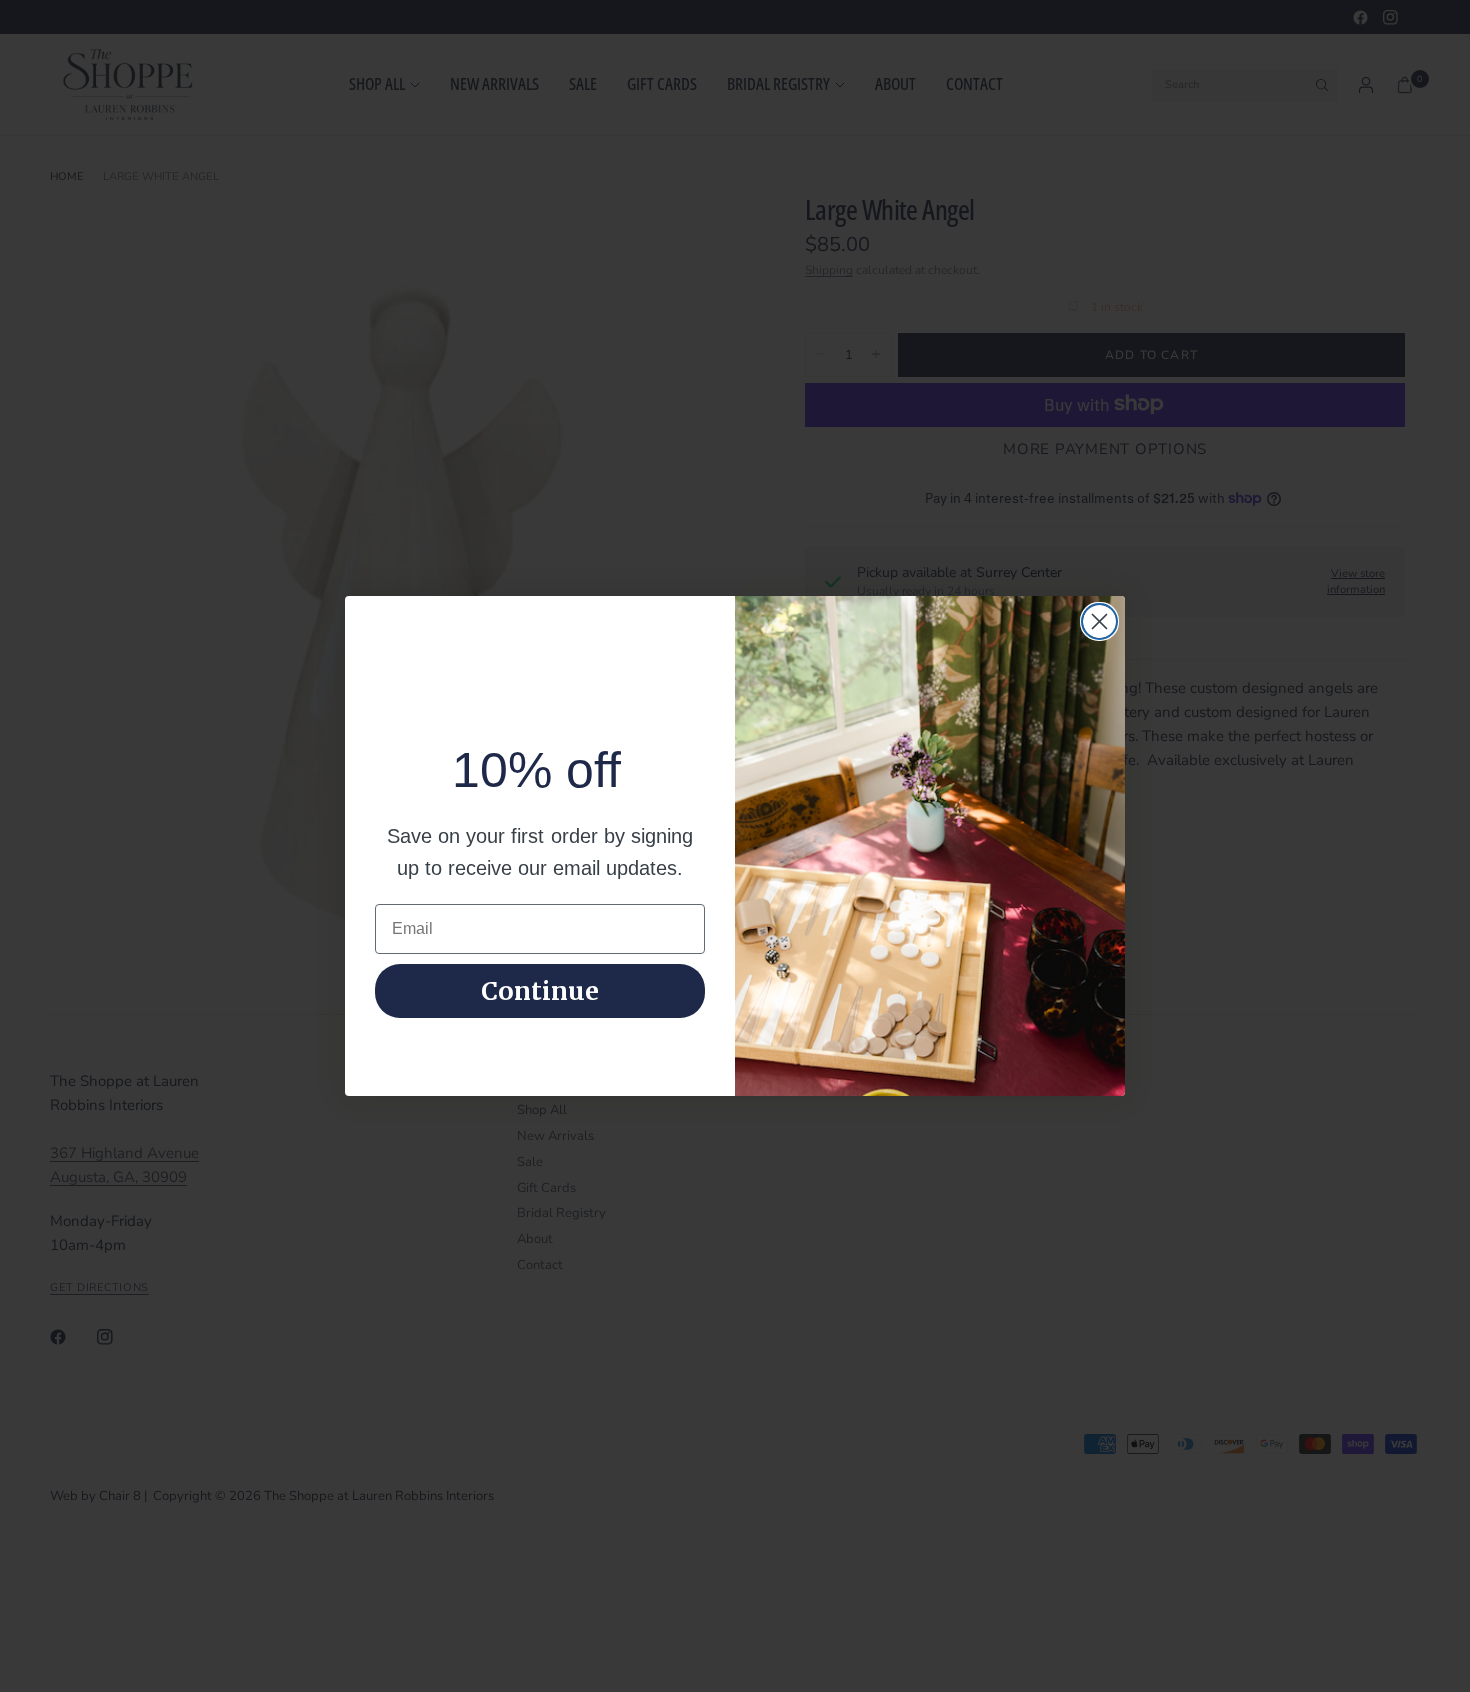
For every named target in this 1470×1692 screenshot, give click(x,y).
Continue (540, 991)
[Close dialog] (1099, 621)
